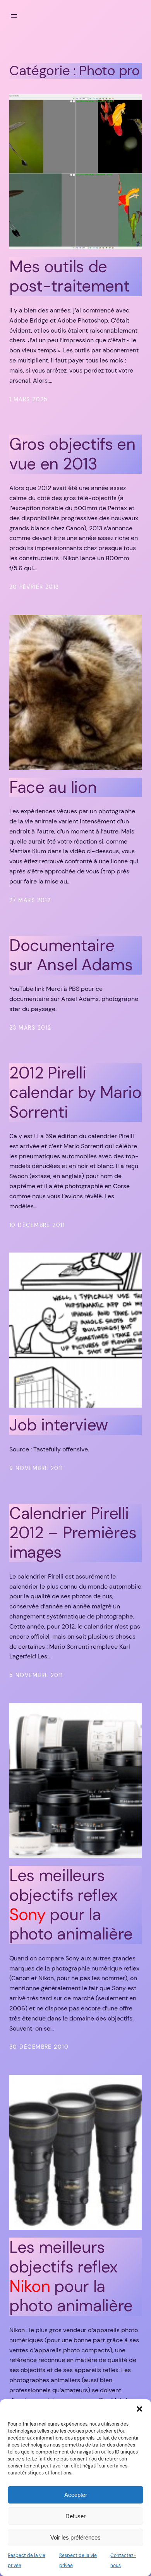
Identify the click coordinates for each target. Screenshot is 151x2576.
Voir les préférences (75, 2537)
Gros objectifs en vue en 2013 (72, 454)
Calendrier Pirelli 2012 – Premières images (73, 1533)
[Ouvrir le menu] (14, 16)
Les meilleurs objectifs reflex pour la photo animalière (71, 1905)
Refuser (75, 2516)
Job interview (59, 1425)
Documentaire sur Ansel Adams (71, 955)
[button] (139, 2409)
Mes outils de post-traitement (69, 277)
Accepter (76, 2495)
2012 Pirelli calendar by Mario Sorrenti (75, 1093)
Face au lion (53, 787)
